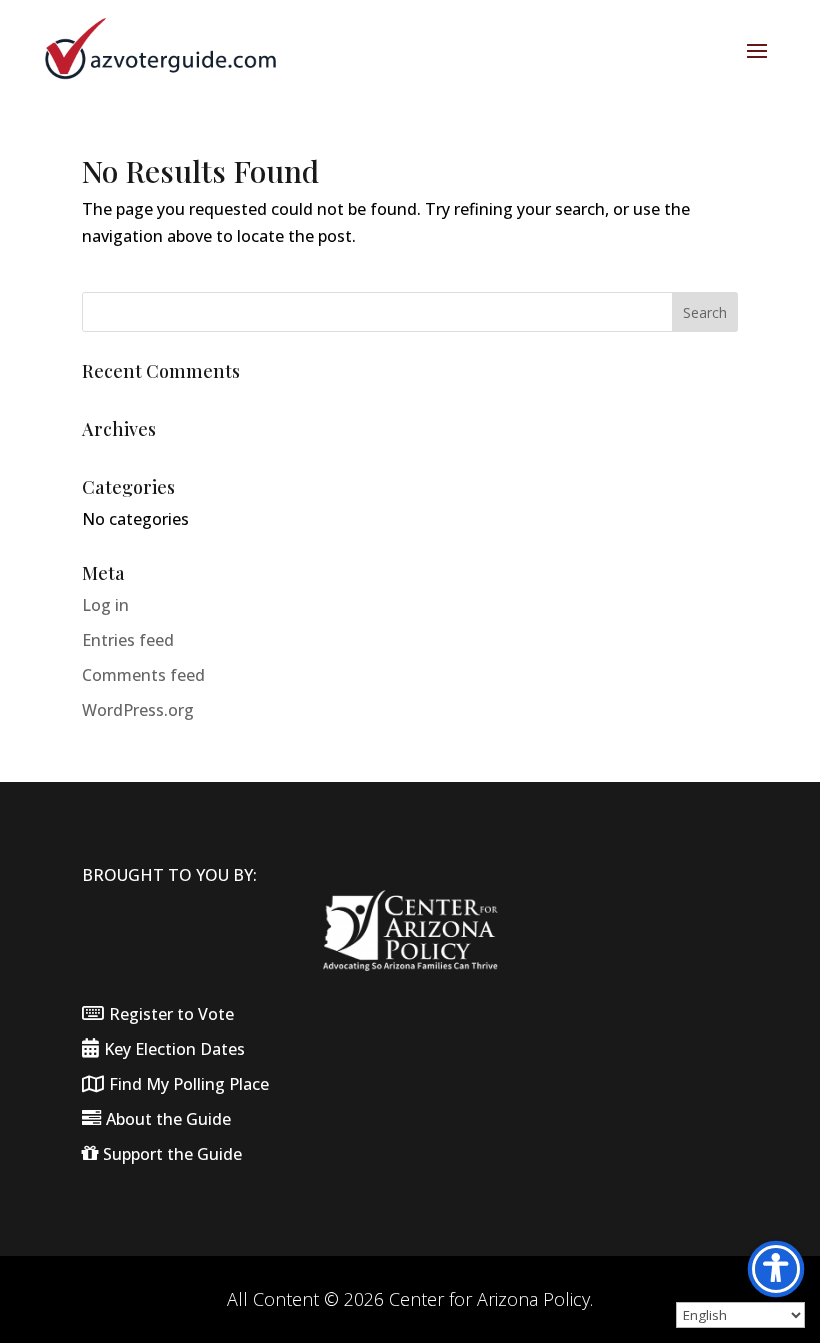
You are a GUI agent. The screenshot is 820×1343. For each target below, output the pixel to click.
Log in (105, 605)
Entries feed (128, 640)
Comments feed (143, 675)
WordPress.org (138, 710)
